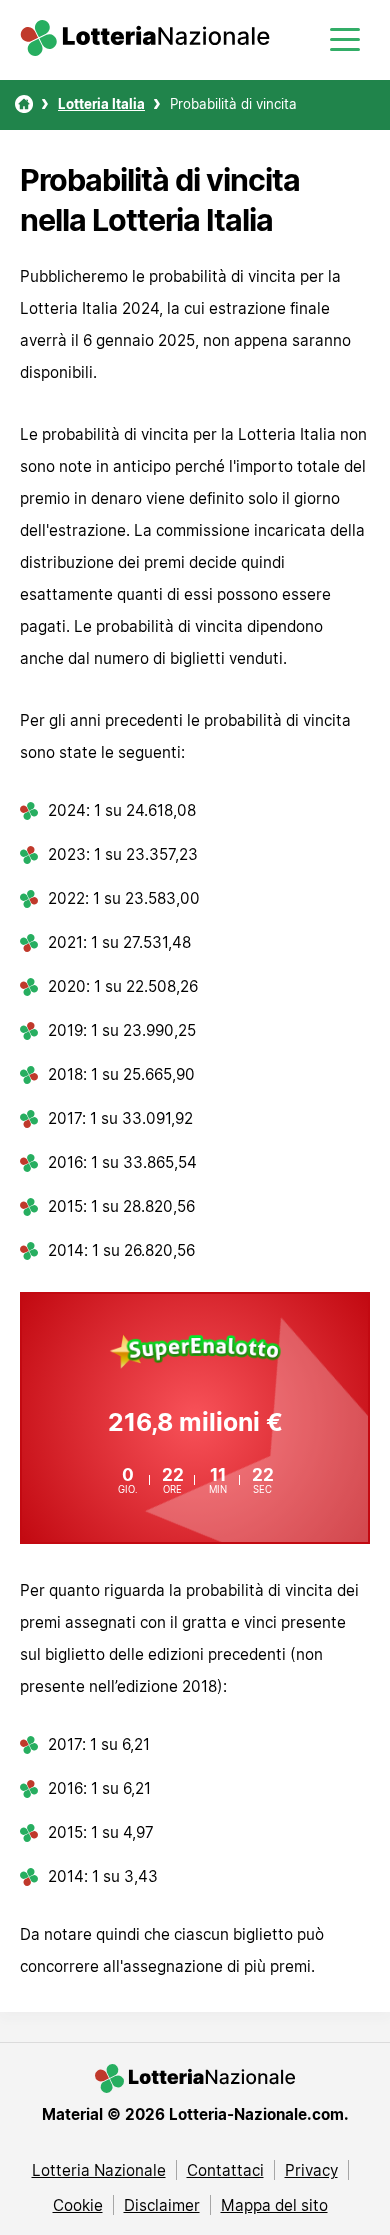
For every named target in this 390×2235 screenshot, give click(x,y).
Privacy (311, 2170)
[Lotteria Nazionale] (24, 104)
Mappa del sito (274, 2205)
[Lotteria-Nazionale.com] (145, 50)
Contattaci (225, 2170)
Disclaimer (162, 2205)
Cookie (78, 2205)
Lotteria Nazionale (99, 2170)
